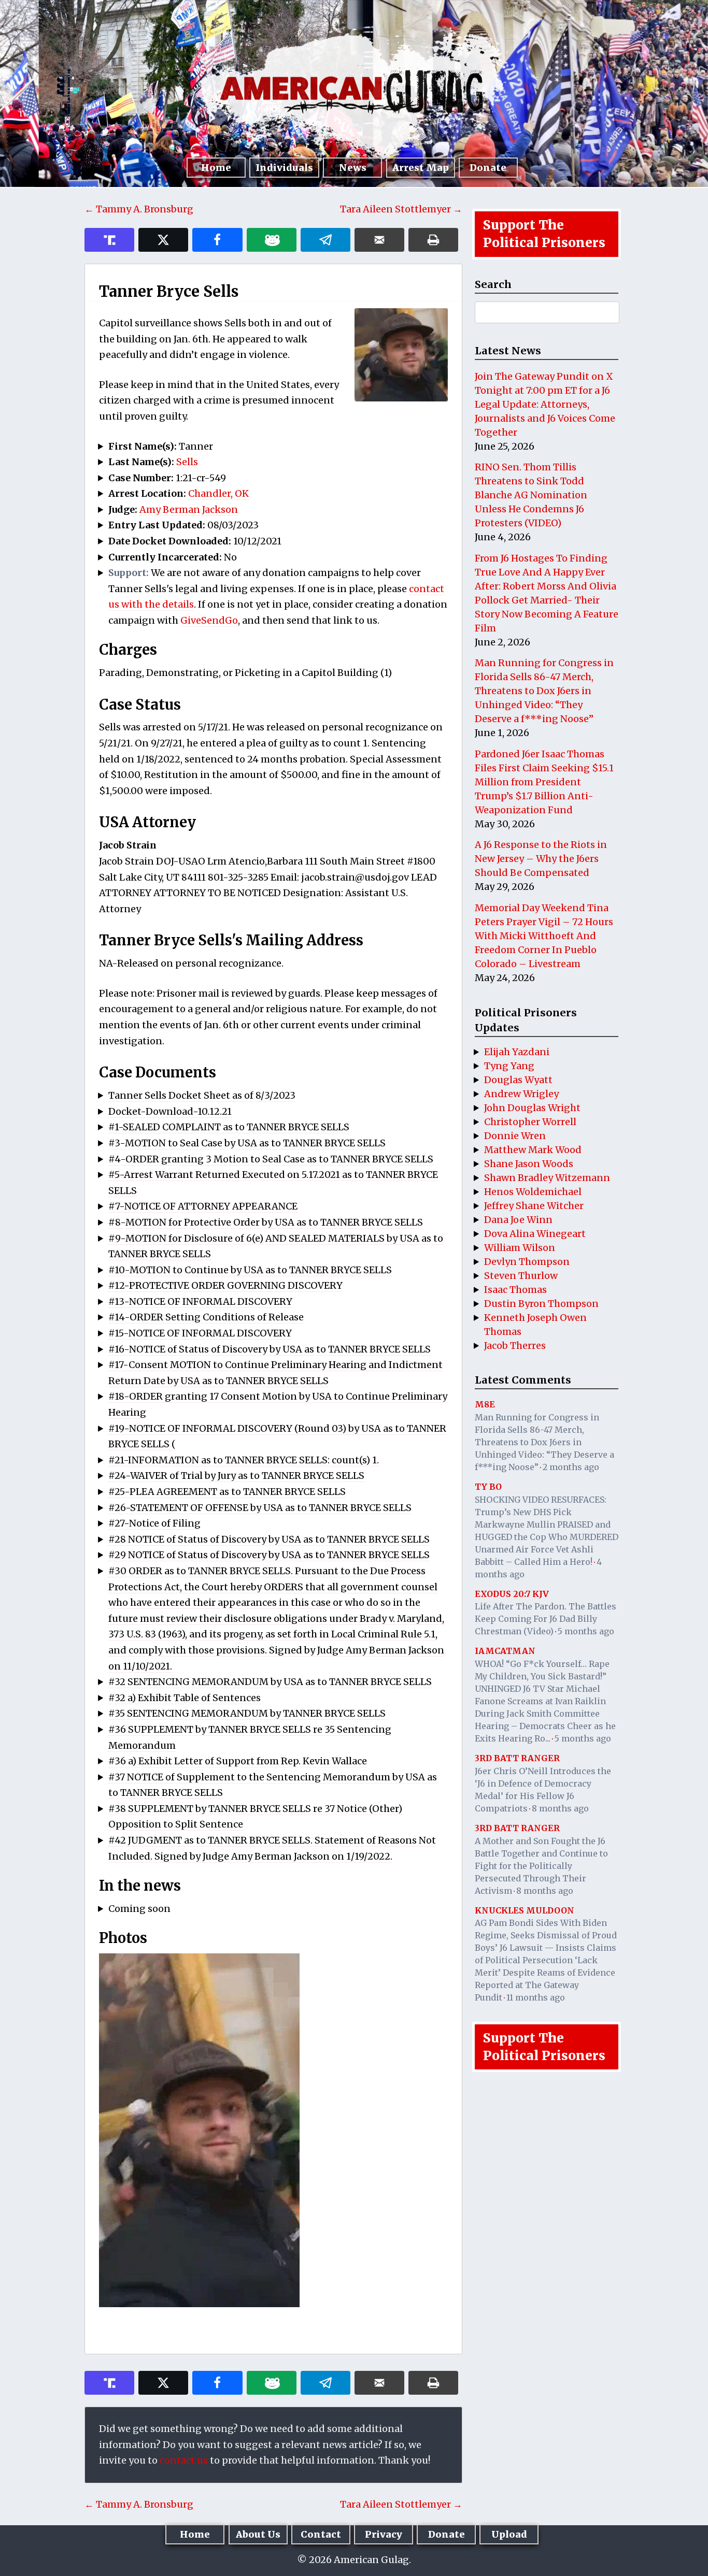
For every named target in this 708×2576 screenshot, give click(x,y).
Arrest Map (421, 168)
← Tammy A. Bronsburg (139, 209)
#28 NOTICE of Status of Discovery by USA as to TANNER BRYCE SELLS (269, 1539)
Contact (321, 2534)
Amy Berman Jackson (189, 509)
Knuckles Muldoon (525, 1910)
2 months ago (571, 1467)
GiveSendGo (209, 620)
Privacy (384, 2534)
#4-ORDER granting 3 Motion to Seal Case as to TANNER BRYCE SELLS (271, 1159)
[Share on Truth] (109, 240)
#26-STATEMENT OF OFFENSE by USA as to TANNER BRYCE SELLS (260, 1508)
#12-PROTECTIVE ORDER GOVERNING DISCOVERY (225, 1285)
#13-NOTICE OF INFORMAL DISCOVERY (200, 1301)
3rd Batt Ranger (517, 1758)
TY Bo (488, 1487)
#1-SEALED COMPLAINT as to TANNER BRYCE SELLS (229, 1127)
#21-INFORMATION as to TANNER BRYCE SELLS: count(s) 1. (244, 1460)
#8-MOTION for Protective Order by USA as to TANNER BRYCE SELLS (266, 1222)
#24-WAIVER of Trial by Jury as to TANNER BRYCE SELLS (236, 1476)
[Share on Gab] (272, 240)
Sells (187, 462)
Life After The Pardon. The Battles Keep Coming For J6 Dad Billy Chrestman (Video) (546, 1619)
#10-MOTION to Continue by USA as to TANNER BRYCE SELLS (250, 1270)
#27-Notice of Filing (154, 1523)
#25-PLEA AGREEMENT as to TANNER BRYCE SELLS (227, 1492)
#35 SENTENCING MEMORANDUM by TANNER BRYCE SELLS (247, 1713)
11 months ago (536, 1997)
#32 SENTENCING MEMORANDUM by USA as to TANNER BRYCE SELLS (270, 1682)
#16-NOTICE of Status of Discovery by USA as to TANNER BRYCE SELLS (270, 1349)
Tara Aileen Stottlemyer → (401, 209)
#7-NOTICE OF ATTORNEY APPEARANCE (203, 1206)
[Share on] (325, 240)
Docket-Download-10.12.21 (170, 1111)
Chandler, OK (218, 493)
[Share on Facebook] (217, 240)
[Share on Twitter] (163, 240)
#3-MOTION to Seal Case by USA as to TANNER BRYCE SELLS (247, 1143)
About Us (258, 2534)
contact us (184, 2460)
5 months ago (586, 1631)
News (353, 168)
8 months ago (560, 1808)
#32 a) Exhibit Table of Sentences (185, 1698)
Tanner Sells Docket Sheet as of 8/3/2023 (202, 1095)
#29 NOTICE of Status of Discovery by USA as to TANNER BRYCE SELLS (269, 1555)
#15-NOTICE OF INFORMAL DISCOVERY (200, 1333)
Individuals (284, 168)
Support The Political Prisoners (544, 234)
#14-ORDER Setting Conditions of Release (206, 1317)
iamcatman (505, 1651)
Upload (509, 2534)
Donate (488, 168)
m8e (485, 1404)
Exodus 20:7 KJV (512, 1594)
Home (216, 168)
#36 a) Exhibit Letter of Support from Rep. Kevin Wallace (238, 1761)
